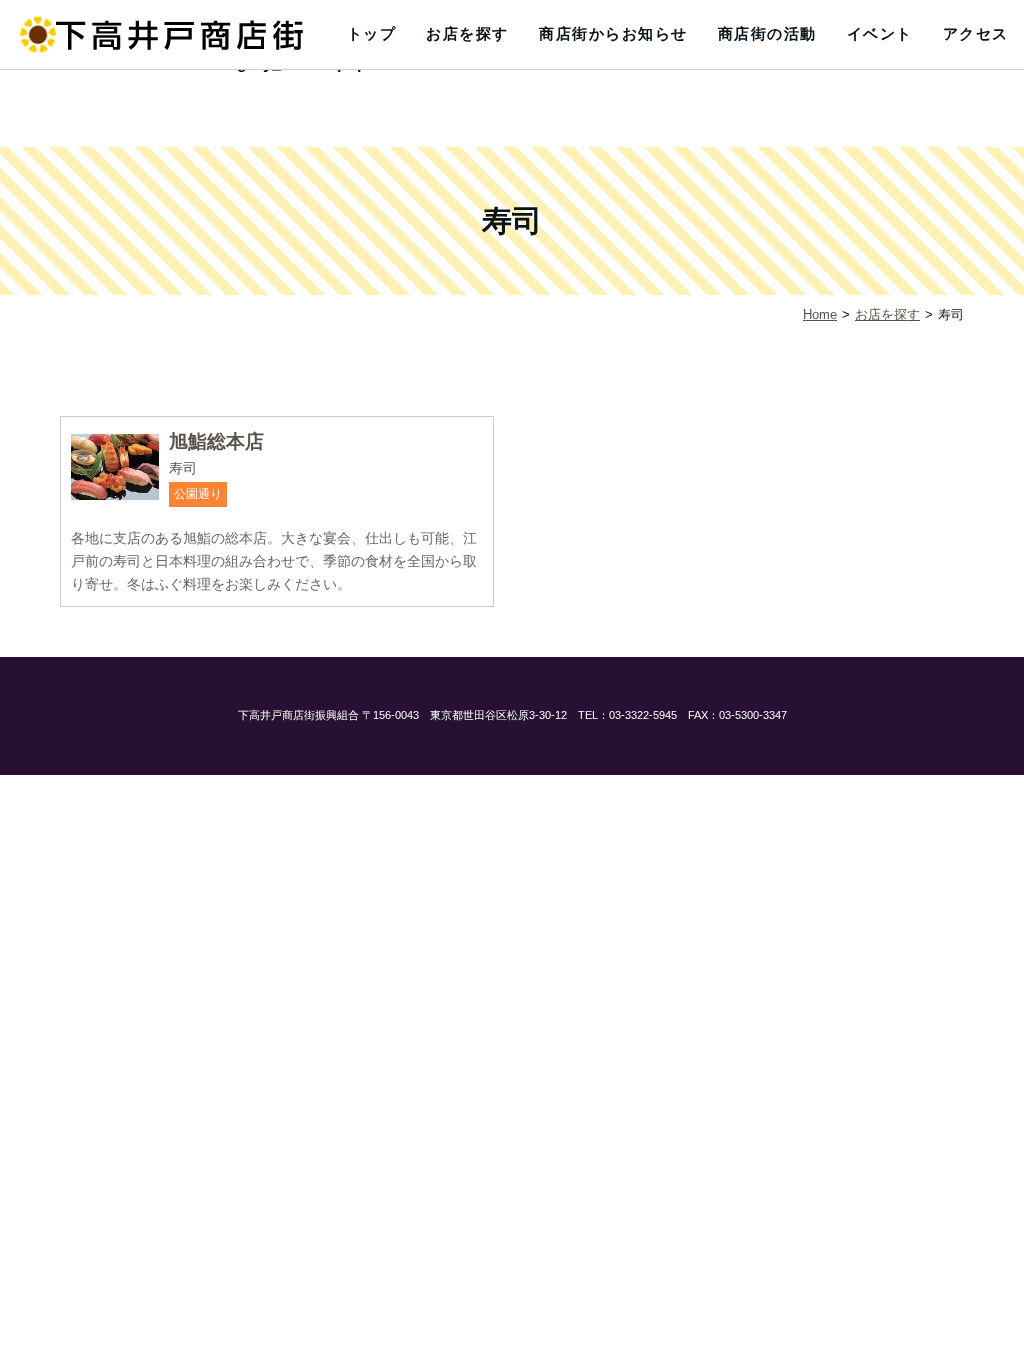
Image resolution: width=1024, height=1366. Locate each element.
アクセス (976, 33)
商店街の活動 (767, 33)
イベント (880, 33)
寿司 (183, 468)
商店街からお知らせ (613, 33)
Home (820, 314)
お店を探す (467, 33)
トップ (372, 33)
